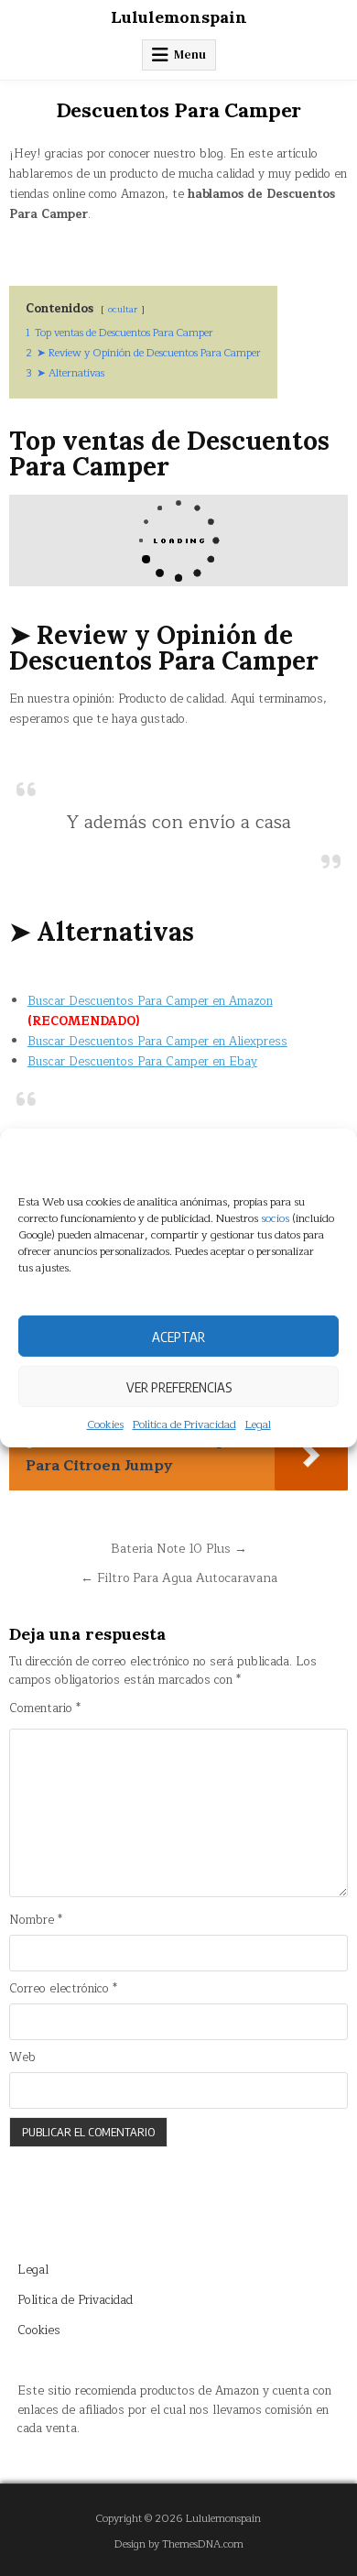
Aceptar (178, 1336)
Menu (190, 55)
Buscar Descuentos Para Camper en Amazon (150, 1001)
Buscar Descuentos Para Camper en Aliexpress (157, 1042)
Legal (258, 1425)
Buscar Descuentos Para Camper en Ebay (142, 1062)
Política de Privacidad (184, 1425)
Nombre (36, 1921)
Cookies (105, 1425)
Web (22, 2058)
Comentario (45, 1709)
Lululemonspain (179, 17)
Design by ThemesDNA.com (179, 2544)
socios (275, 1218)
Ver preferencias (179, 1386)
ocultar (123, 309)
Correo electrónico (63, 1989)
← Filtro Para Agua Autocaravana (179, 1578)
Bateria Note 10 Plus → (179, 1549)
